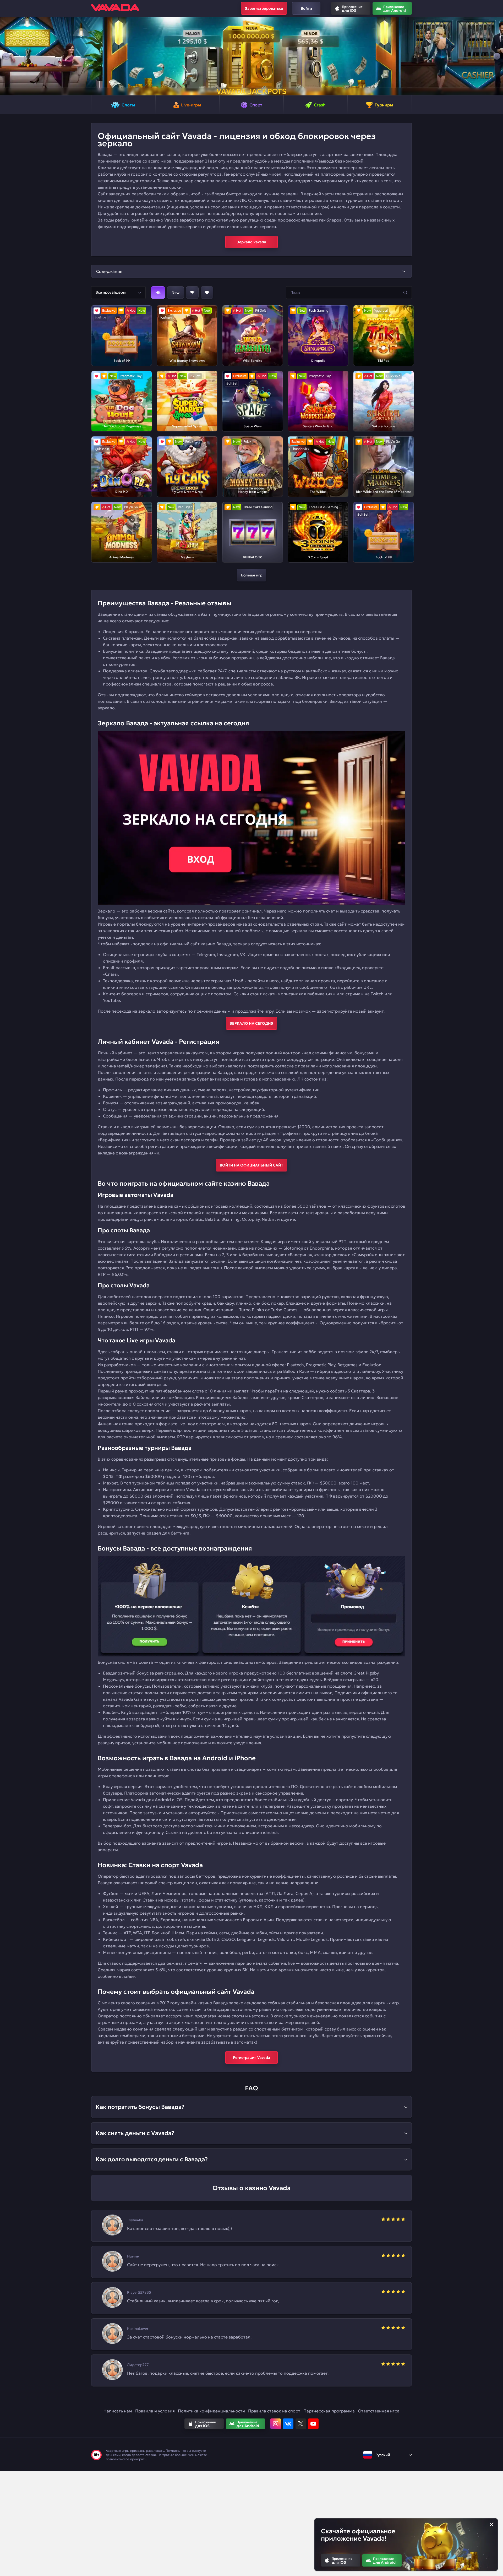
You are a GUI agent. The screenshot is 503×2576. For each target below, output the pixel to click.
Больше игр (252, 575)
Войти (306, 8)
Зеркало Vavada (251, 242)
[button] (6, 56)
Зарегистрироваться (264, 8)
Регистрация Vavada (251, 2057)
